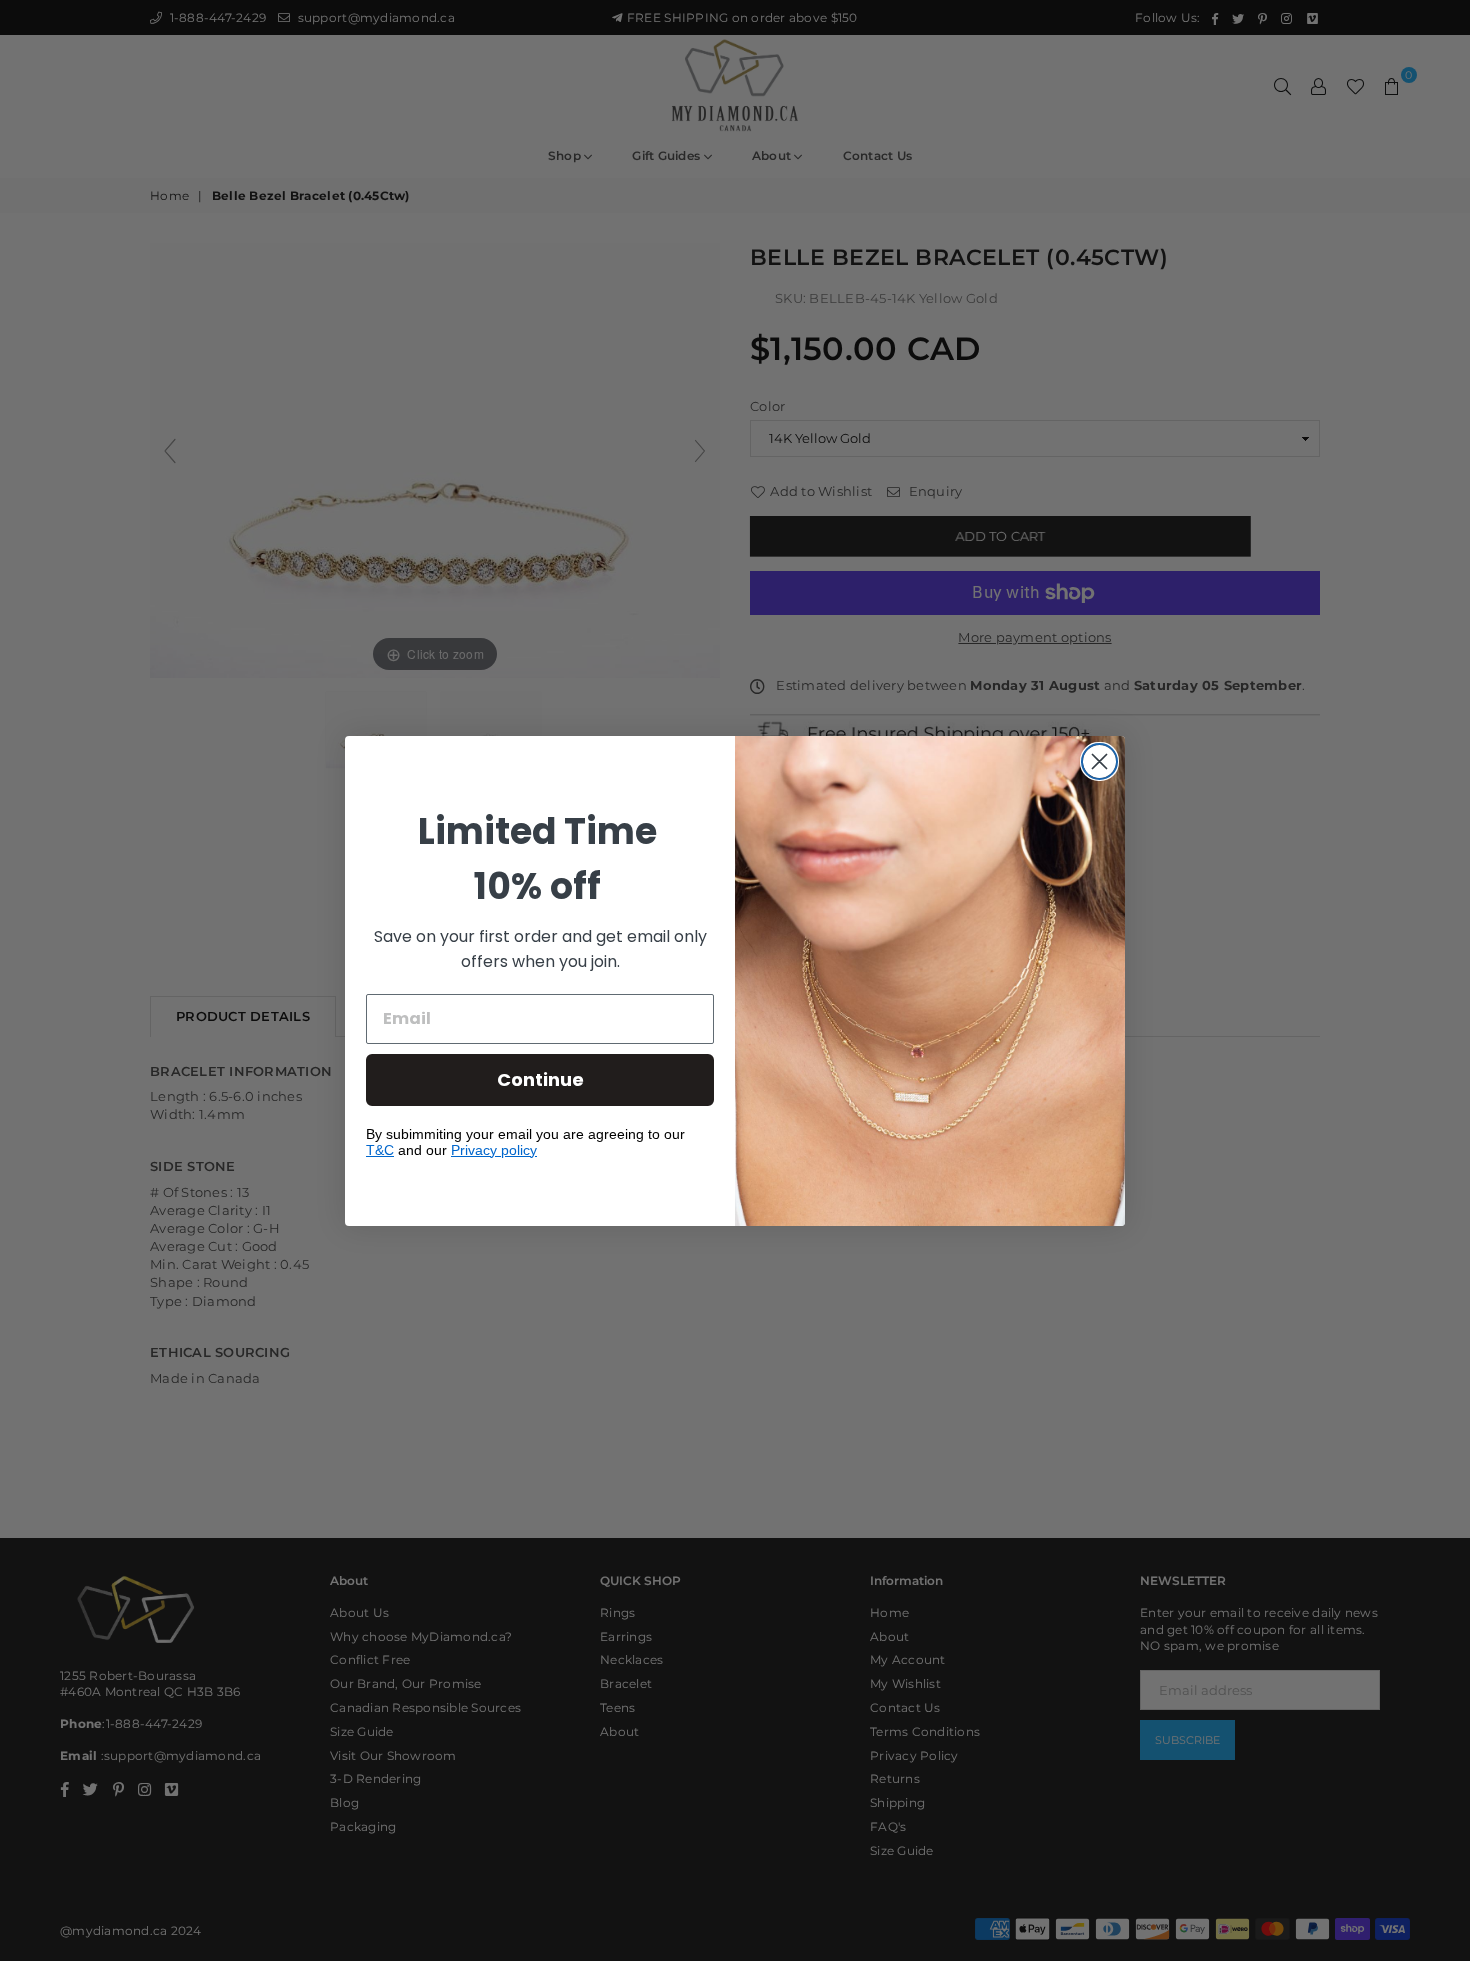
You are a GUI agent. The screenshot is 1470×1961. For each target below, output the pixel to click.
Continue (540, 1079)
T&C (380, 1150)
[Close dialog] (1099, 761)
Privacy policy (494, 1150)
